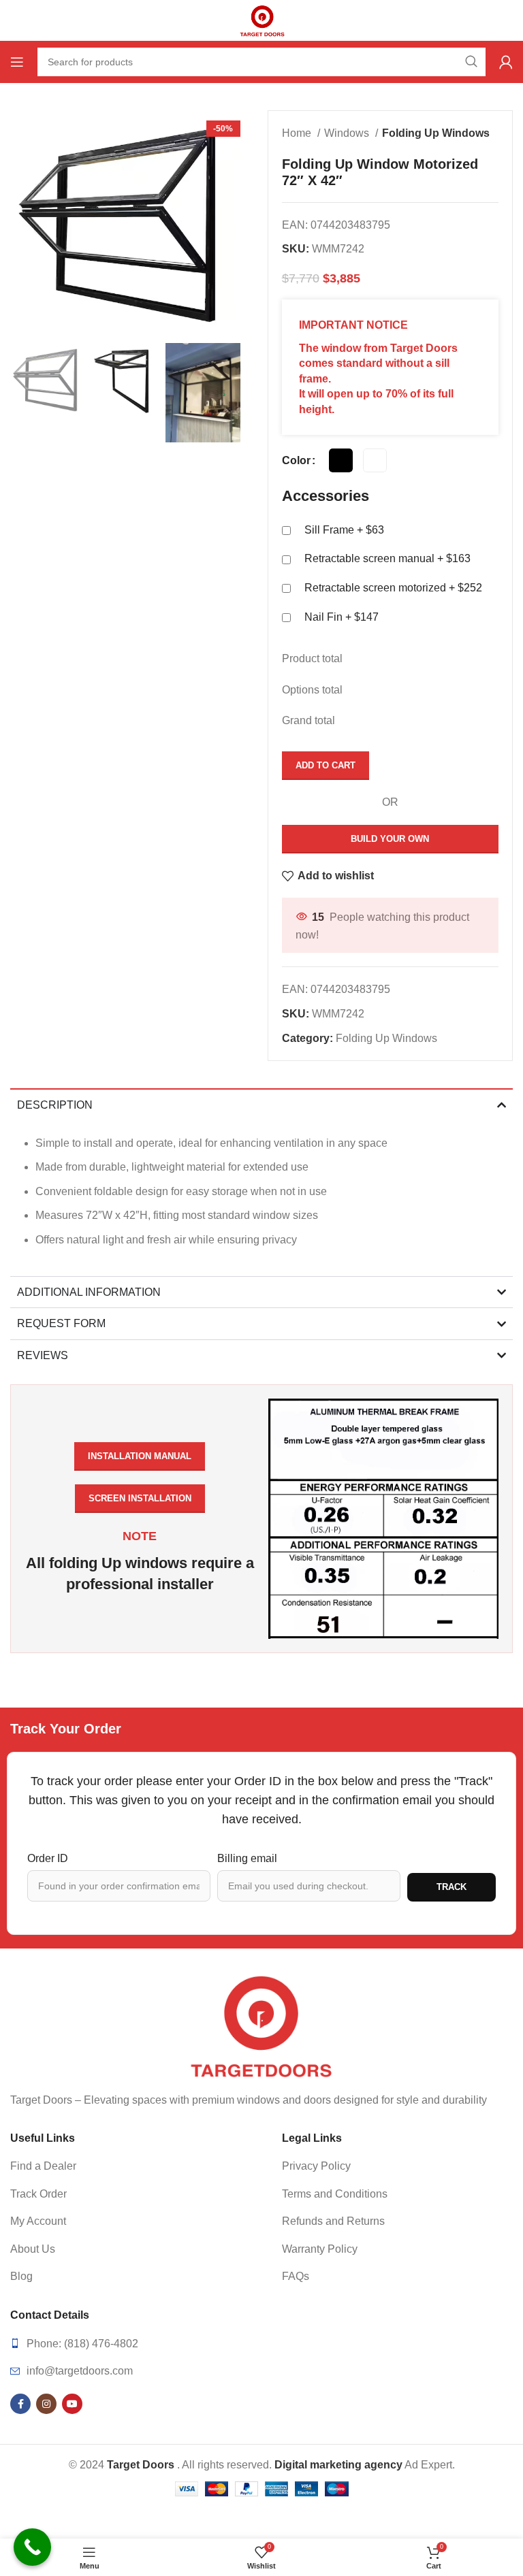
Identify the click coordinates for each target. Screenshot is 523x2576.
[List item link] (126, 2166)
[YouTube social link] (72, 2404)
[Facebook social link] (20, 2404)
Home (298, 133)
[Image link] (261, 2026)
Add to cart (326, 765)
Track (451, 1887)
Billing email (247, 1858)
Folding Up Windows (436, 133)
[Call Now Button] (32, 2547)
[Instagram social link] (46, 2404)
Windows (348, 133)
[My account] (506, 62)
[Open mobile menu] (17, 62)
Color (296, 460)
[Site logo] (261, 19)
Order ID (48, 1858)
